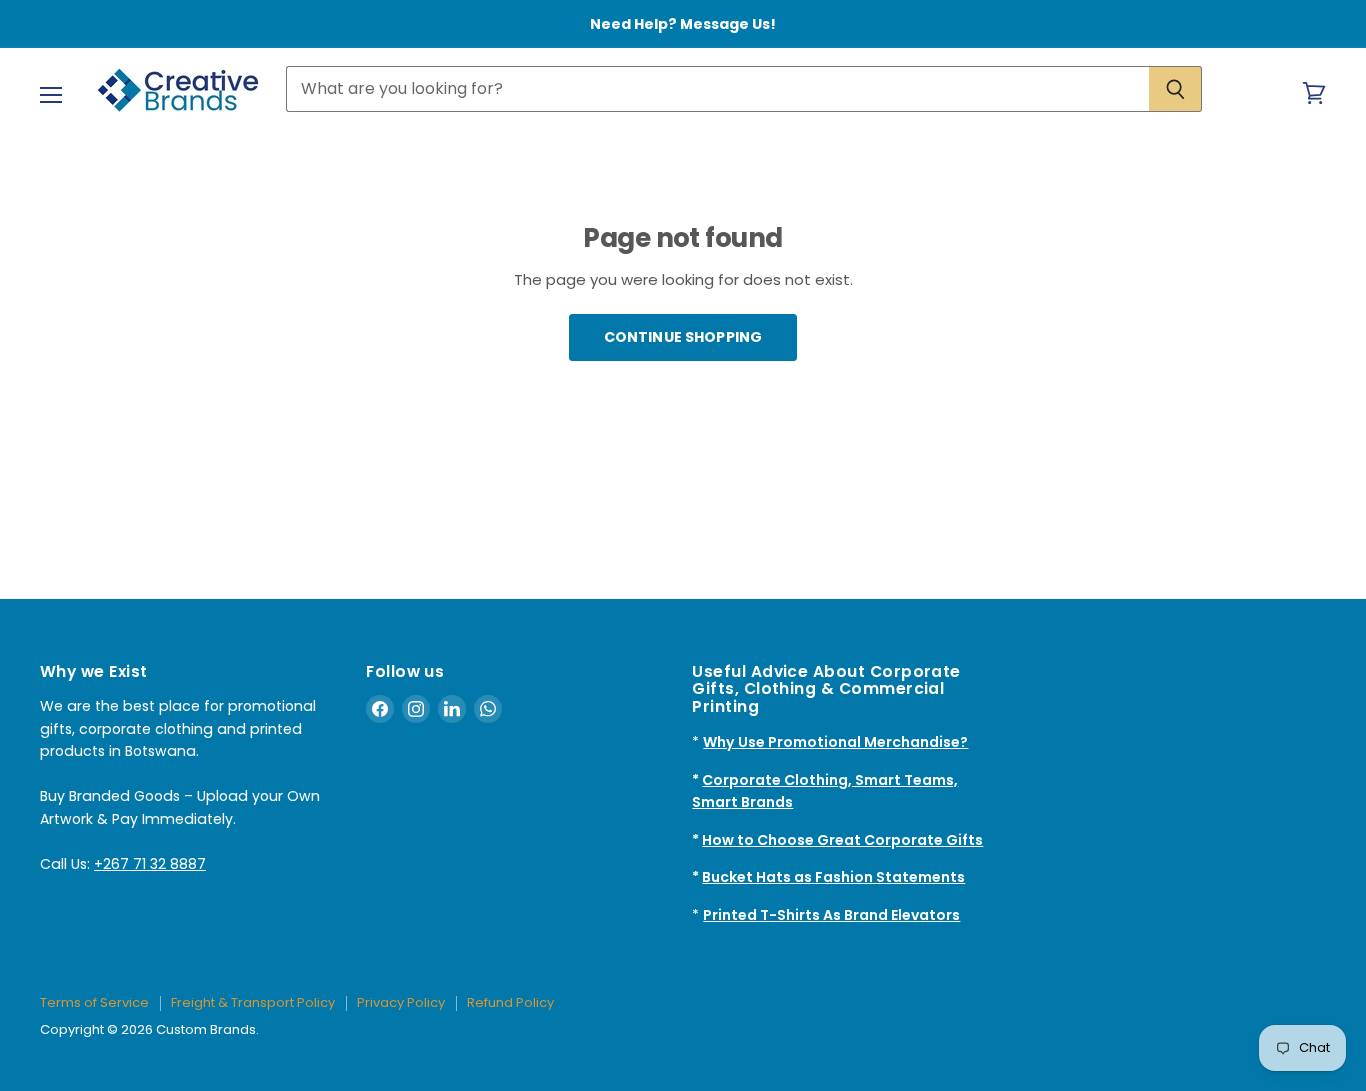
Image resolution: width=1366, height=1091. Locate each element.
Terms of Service (94, 1002)
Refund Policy (510, 1002)
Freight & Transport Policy (253, 1002)
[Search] (1175, 89)
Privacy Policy (401, 1002)
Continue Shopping (683, 337)
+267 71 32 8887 (150, 864)
